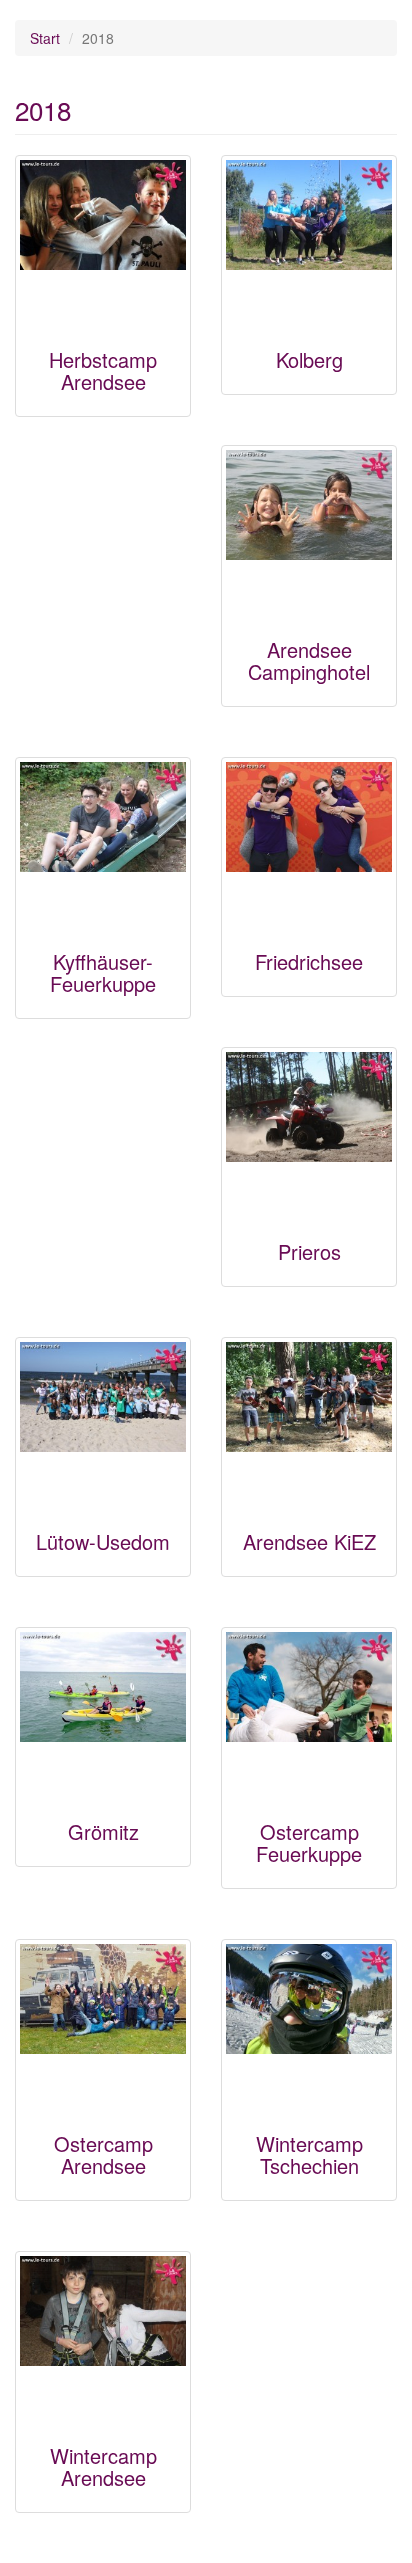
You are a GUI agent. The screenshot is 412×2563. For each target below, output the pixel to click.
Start (45, 38)
